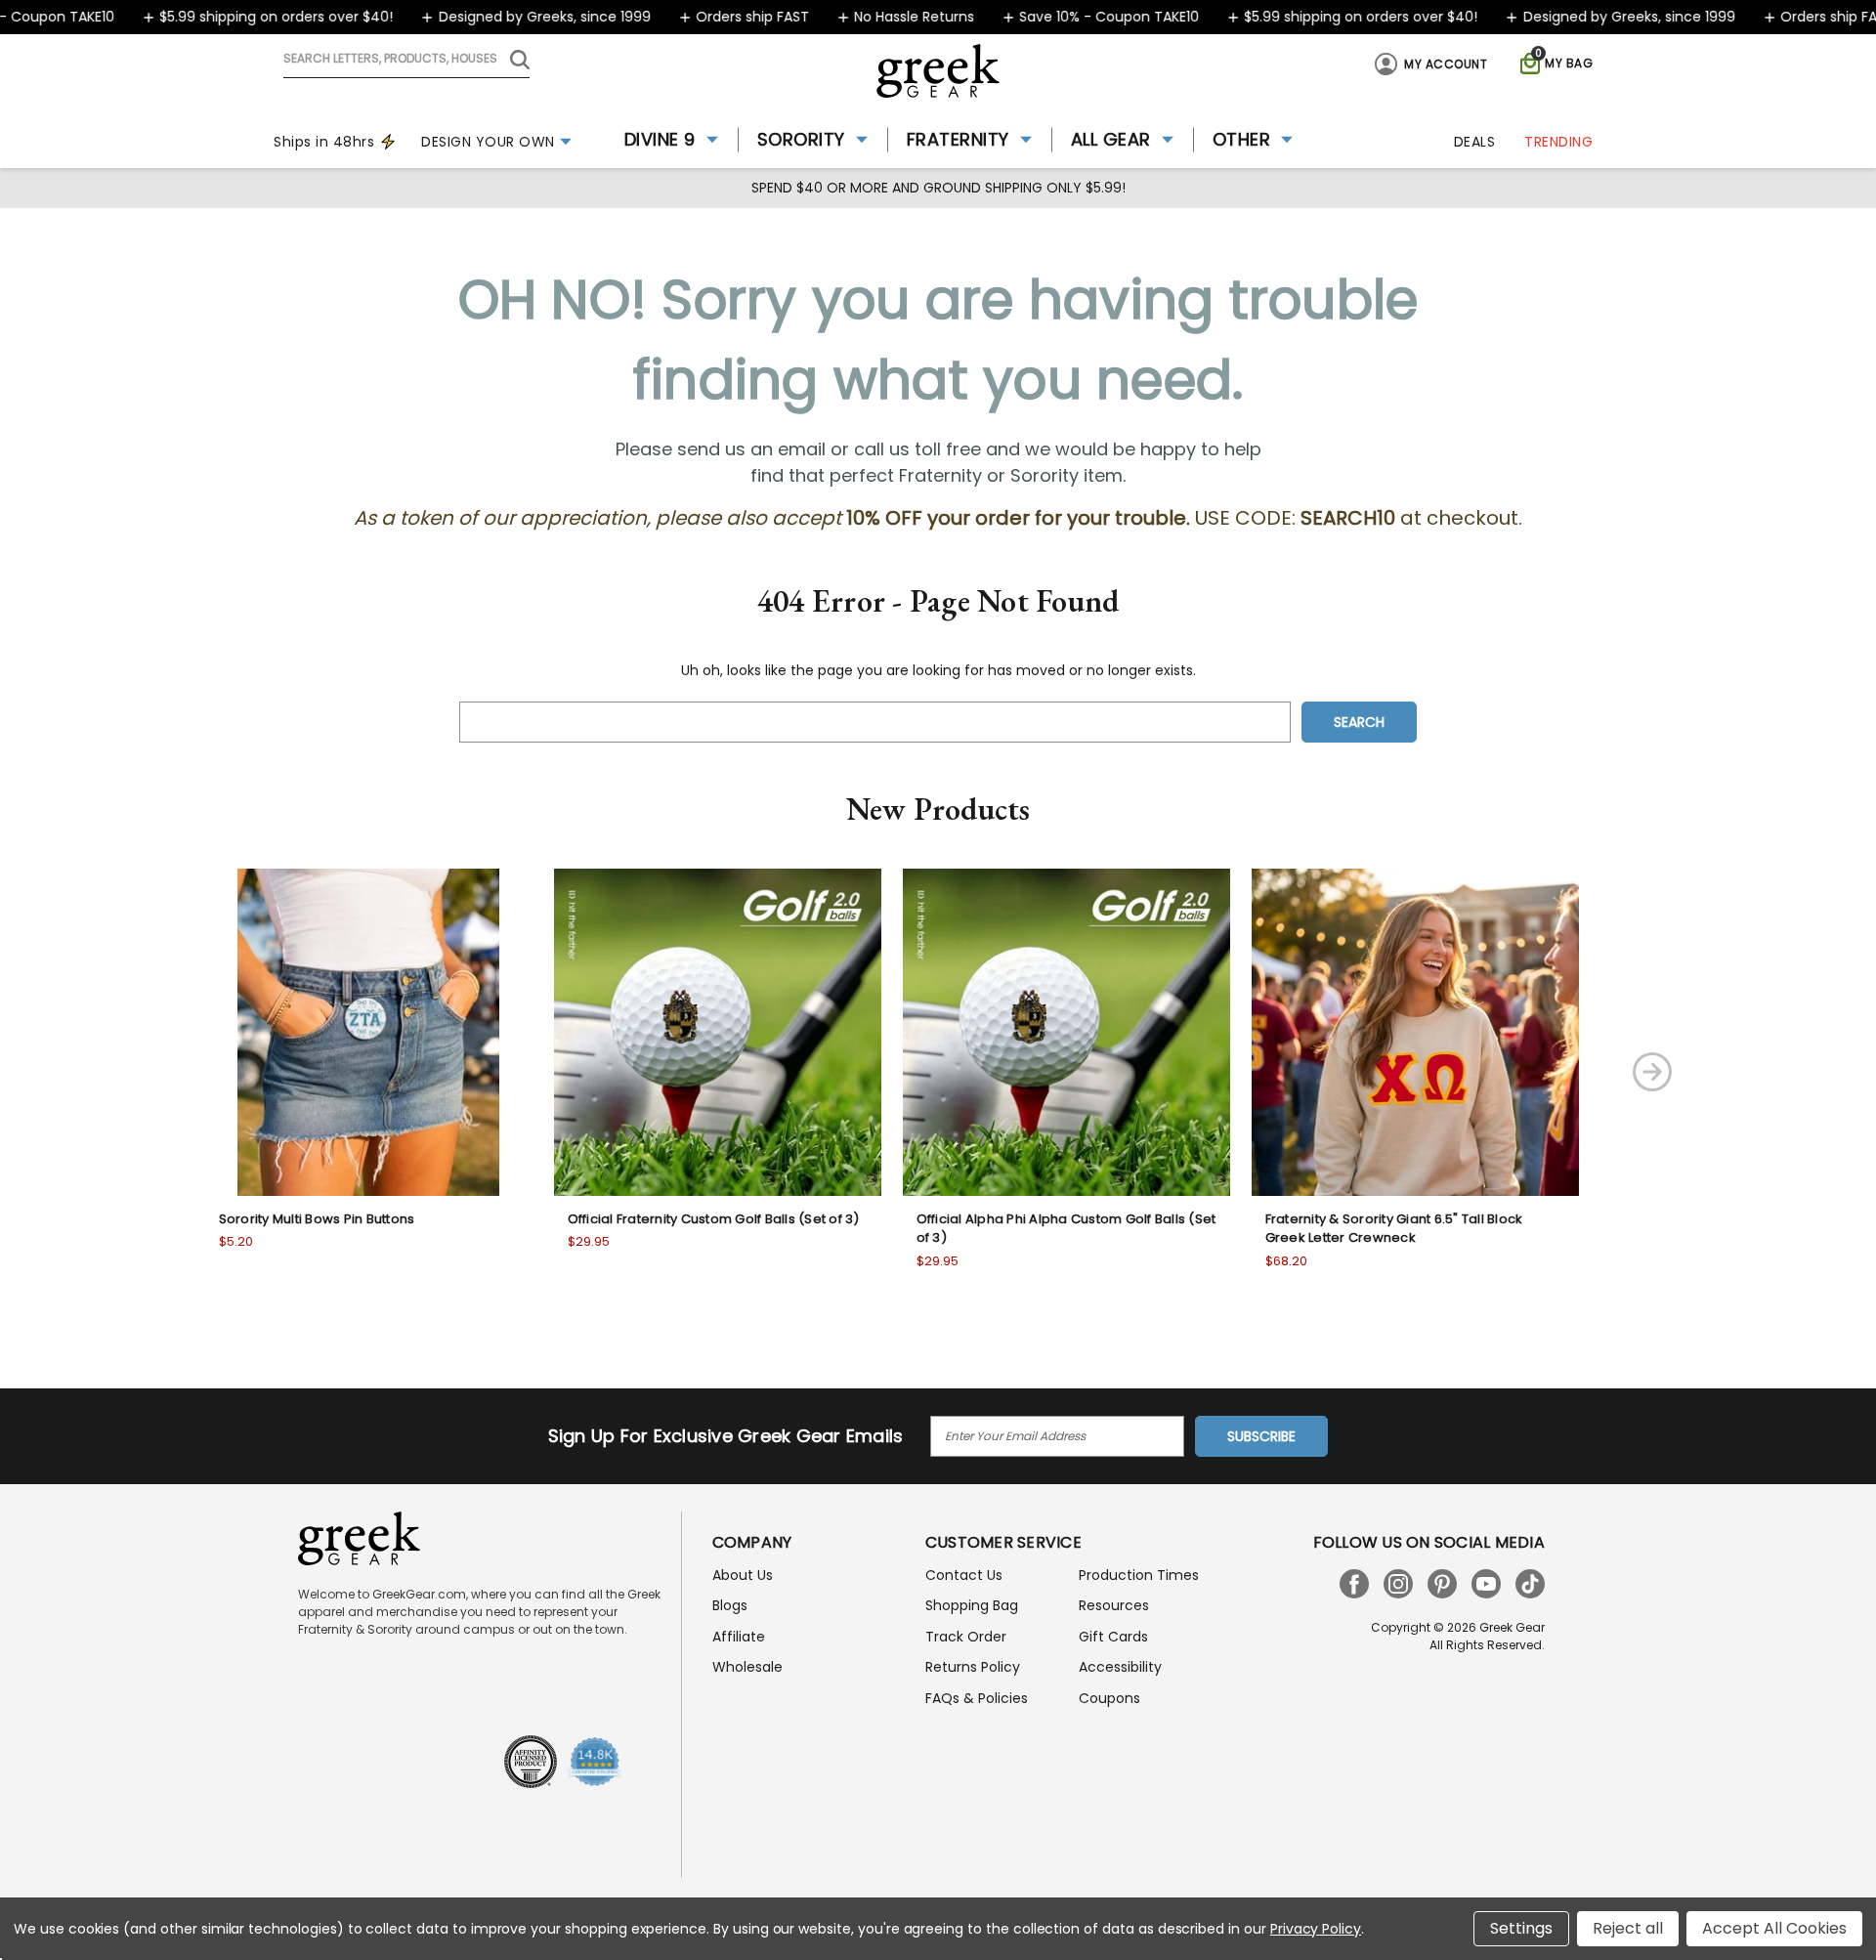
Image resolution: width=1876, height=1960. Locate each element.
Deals (1475, 142)
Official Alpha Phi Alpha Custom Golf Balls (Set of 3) (1066, 1229)
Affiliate (739, 1637)
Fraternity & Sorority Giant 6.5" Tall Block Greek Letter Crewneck (1394, 1229)
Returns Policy (973, 1667)
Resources (1114, 1605)
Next (1652, 1072)
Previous (129, 1072)
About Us (743, 1575)
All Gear (1111, 139)
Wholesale (747, 1667)
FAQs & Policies (977, 1698)
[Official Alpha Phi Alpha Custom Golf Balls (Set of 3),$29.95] (1066, 1032)
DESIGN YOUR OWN (488, 142)
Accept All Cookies (1774, 1928)
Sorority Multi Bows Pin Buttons (317, 1219)
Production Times (1139, 1575)
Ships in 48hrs (324, 142)
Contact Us (964, 1575)
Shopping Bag (972, 1605)
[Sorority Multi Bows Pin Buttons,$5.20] (369, 1032)
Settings (1521, 1928)
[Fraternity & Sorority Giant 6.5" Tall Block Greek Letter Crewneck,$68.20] (1415, 1032)
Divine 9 (660, 139)
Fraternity (958, 139)
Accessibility (1120, 1667)
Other (1242, 139)
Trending (1558, 142)
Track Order (966, 1637)
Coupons (1109, 1698)
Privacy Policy (1316, 1929)
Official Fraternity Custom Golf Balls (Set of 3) (714, 1219)
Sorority (801, 139)
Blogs (730, 1605)
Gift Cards (1113, 1637)
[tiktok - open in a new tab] (1530, 1584)
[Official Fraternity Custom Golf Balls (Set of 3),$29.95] (718, 1032)
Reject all (1628, 1928)
